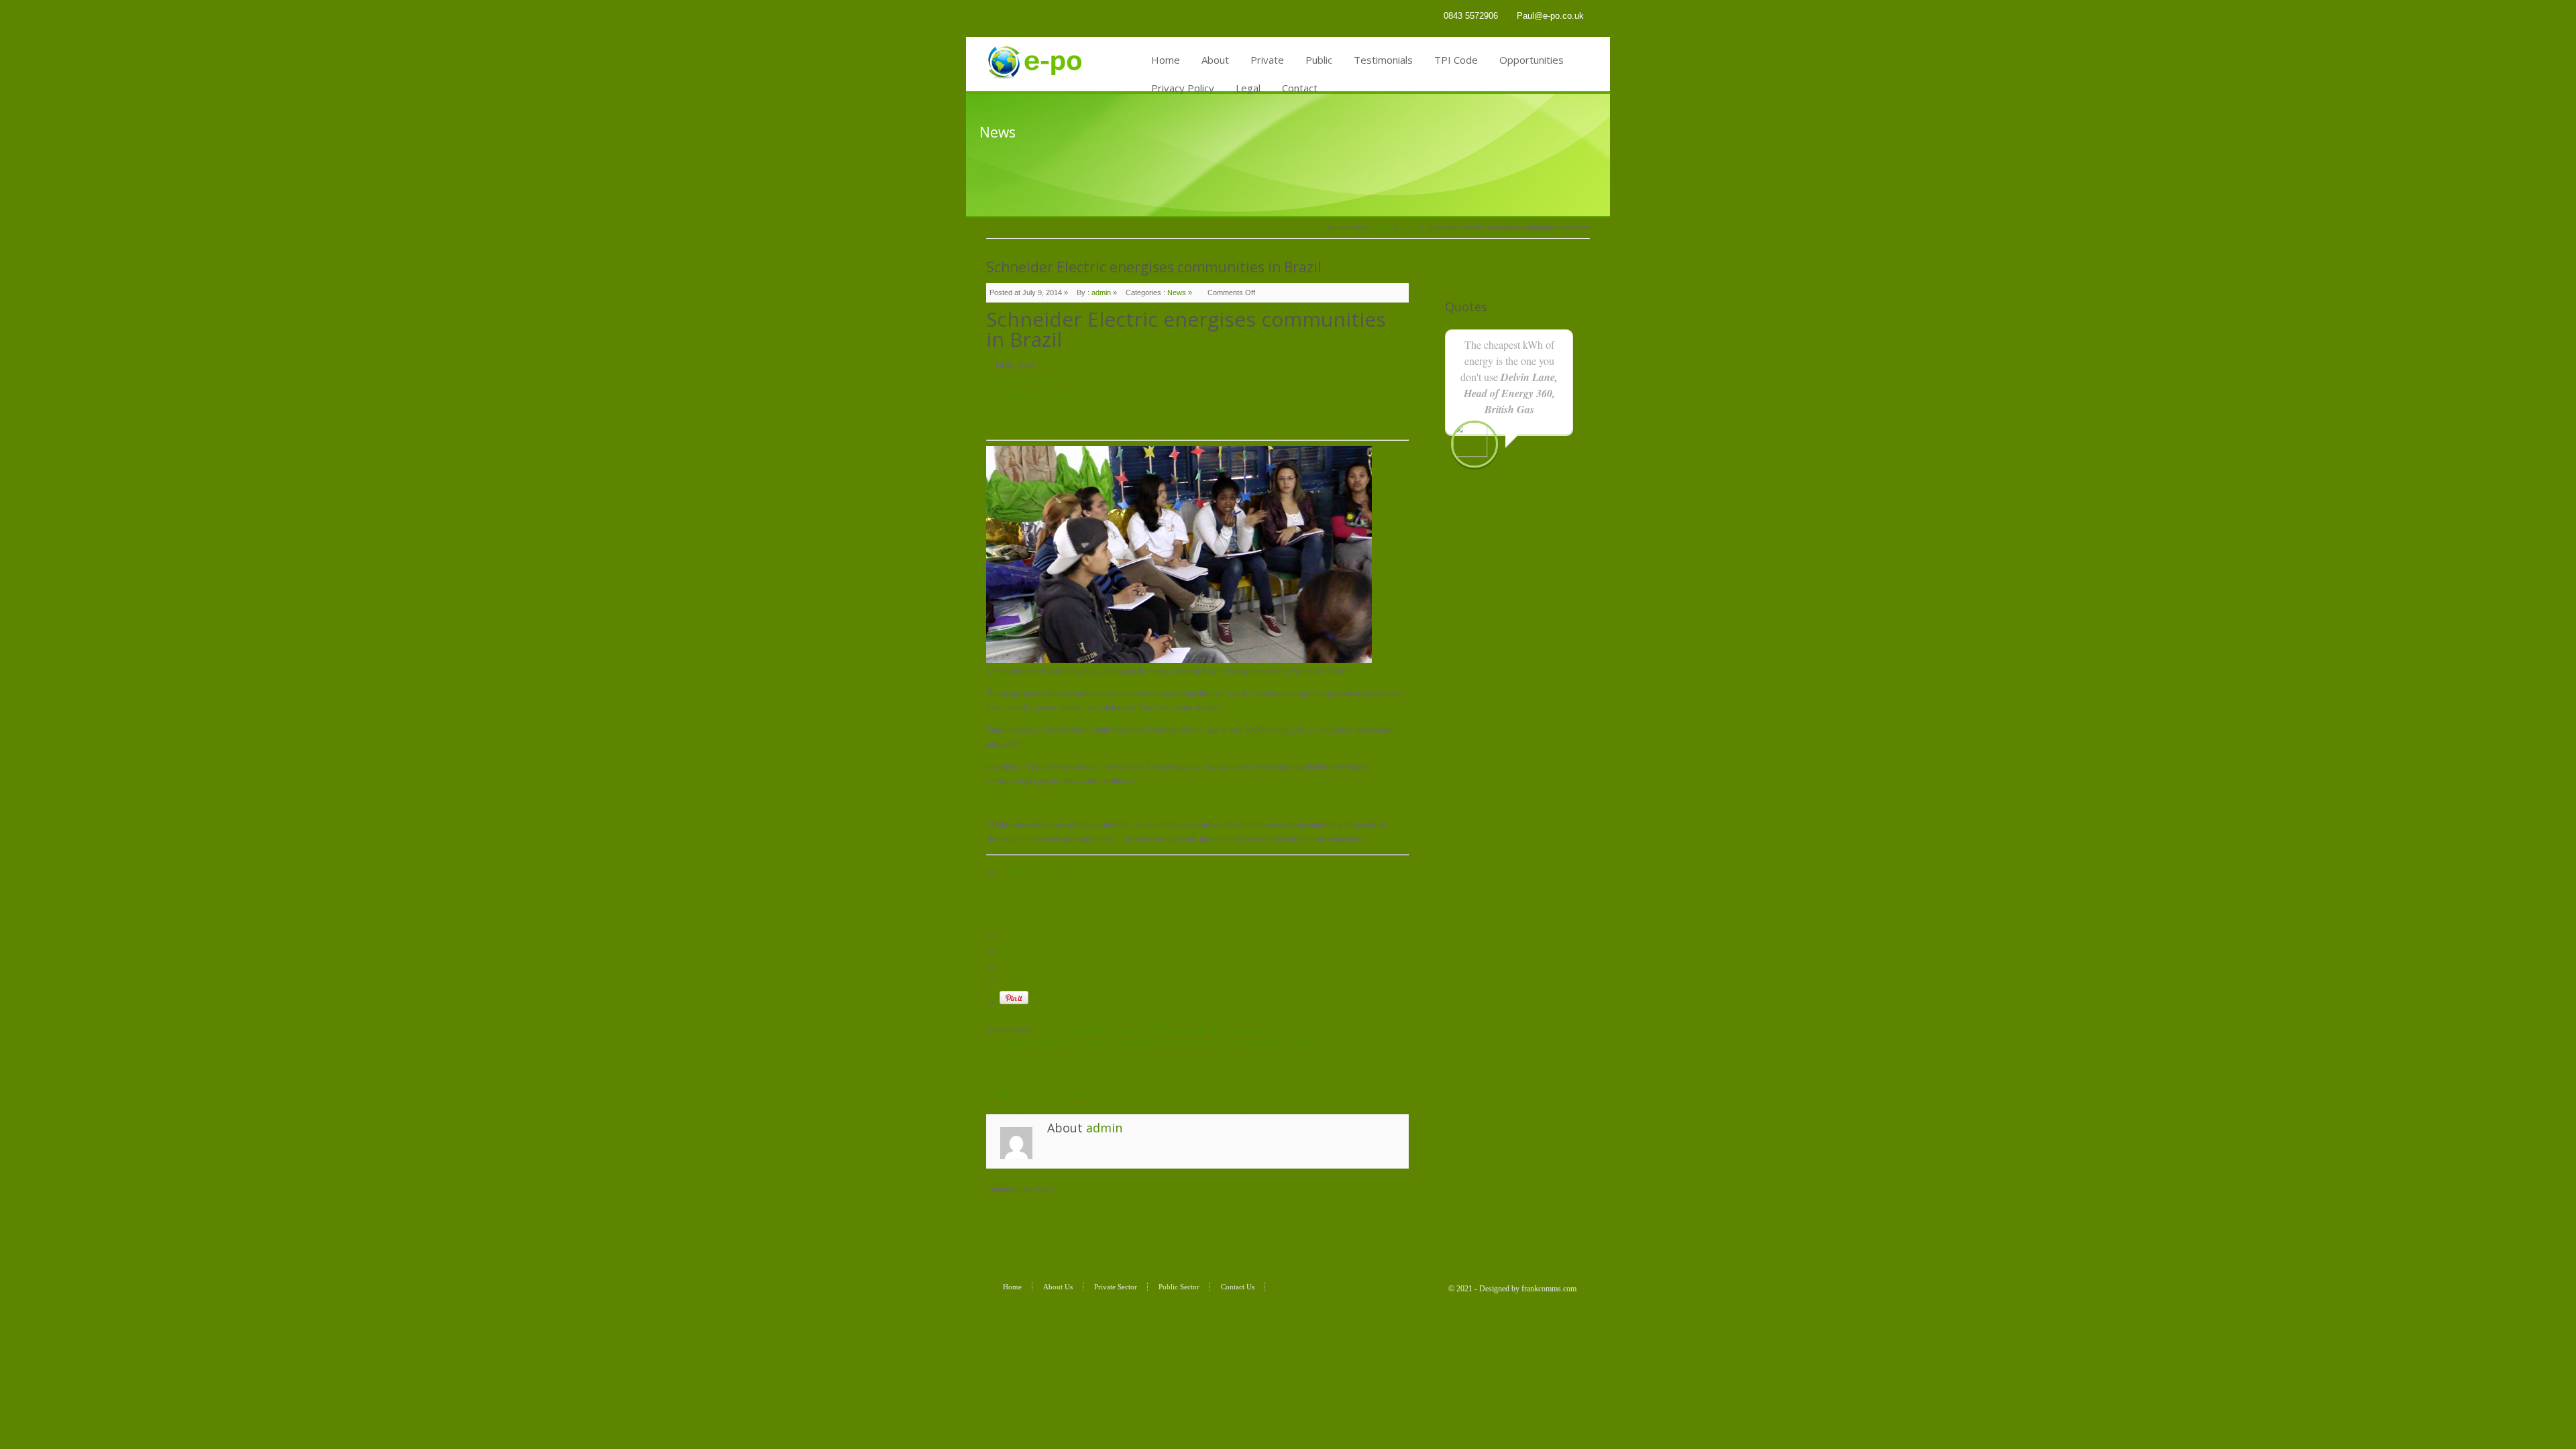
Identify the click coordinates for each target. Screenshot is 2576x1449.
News (1409, 227)
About (1215, 60)
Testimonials (1383, 60)
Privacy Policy (1183, 88)
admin (1101, 292)
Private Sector (1116, 1287)
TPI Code (1456, 60)
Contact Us (1238, 1287)
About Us (1058, 1287)
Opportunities (1532, 60)
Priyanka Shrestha (1023, 380)
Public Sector (1179, 1287)
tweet (1008, 951)
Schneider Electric (1089, 873)
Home (1166, 60)
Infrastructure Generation (1034, 394)
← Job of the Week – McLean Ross (1043, 1093)
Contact (1300, 88)
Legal (1248, 88)
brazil (1016, 873)
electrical (1043, 873)
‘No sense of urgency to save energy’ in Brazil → (1330, 1093)
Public (1319, 60)
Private (1267, 60)
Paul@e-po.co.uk (1550, 16)
